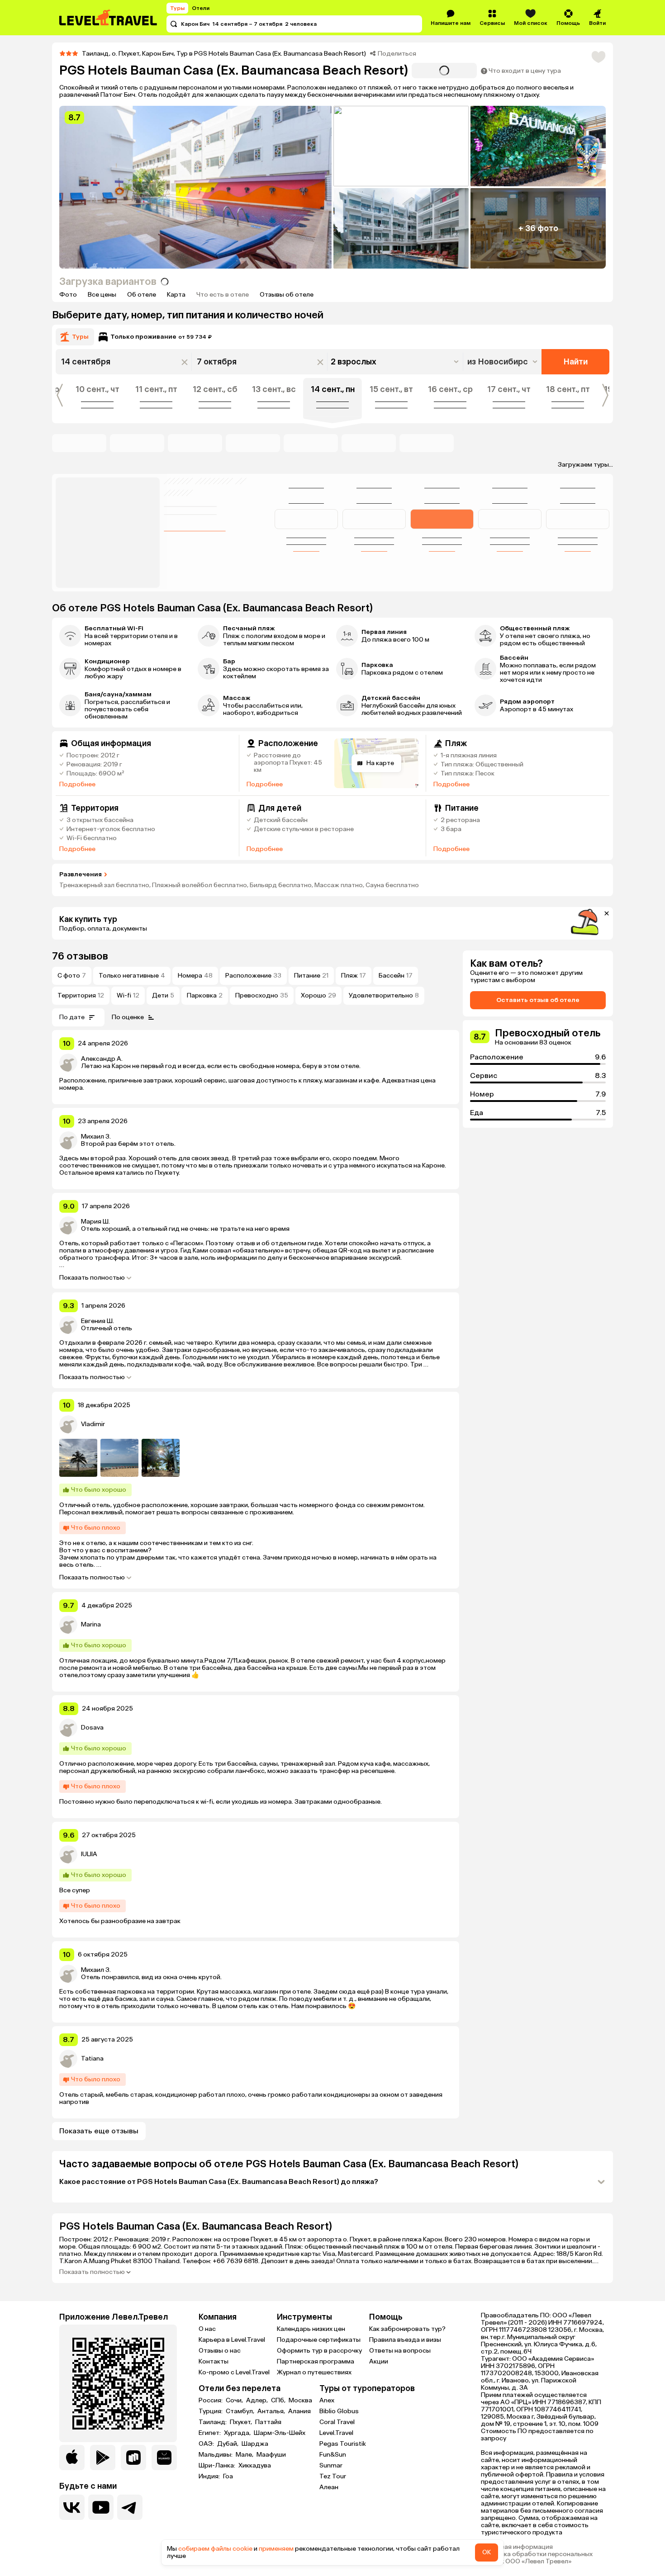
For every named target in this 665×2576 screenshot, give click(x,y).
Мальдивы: (216, 2455)
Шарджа (255, 2444)
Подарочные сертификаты (319, 2340)
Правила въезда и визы (405, 2340)
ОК (487, 2552)
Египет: (210, 2433)
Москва (300, 2401)
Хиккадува (255, 2466)
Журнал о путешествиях (314, 2372)
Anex (327, 2400)
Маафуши (271, 2455)
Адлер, (258, 2401)
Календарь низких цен (311, 2329)
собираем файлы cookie (215, 2549)
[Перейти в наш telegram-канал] (130, 2507)
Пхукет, (242, 2422)
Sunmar (331, 2465)
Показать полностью (92, 1278)
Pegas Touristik (343, 2444)
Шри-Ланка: (218, 2466)
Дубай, (228, 2444)
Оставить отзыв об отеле (538, 1000)
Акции (379, 2361)
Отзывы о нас (220, 2351)
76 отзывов (80, 956)
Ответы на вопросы (400, 2351)
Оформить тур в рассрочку (319, 2351)
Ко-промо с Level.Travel (234, 2372)
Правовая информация (517, 2547)
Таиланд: (213, 2422)
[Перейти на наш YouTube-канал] (101, 2507)
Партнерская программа (316, 2361)
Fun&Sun (333, 2455)
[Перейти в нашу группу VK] (72, 2507)
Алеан (329, 2487)
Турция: (211, 2411)
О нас (207, 2329)
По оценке (128, 1017)
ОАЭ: (207, 2444)
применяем (276, 2549)
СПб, (279, 2401)
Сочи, (235, 2401)
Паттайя (268, 2422)
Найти (576, 362)
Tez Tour (333, 2476)
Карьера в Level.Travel (232, 2340)
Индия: (210, 2477)
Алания (299, 2411)
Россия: (211, 2401)
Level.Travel (336, 2433)
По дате (72, 1017)
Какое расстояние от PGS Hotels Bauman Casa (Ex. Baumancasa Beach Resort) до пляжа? (219, 2181)
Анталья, (272, 2411)
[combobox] (503, 362)
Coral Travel (337, 2422)
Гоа (228, 2477)
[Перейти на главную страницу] (109, 18)
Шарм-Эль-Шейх (280, 2433)
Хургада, (238, 2433)
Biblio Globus (339, 2411)
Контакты (214, 2361)
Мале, (245, 2455)
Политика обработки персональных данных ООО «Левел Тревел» (537, 2558)
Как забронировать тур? (407, 2329)
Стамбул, (241, 2411)
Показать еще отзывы (99, 2131)
